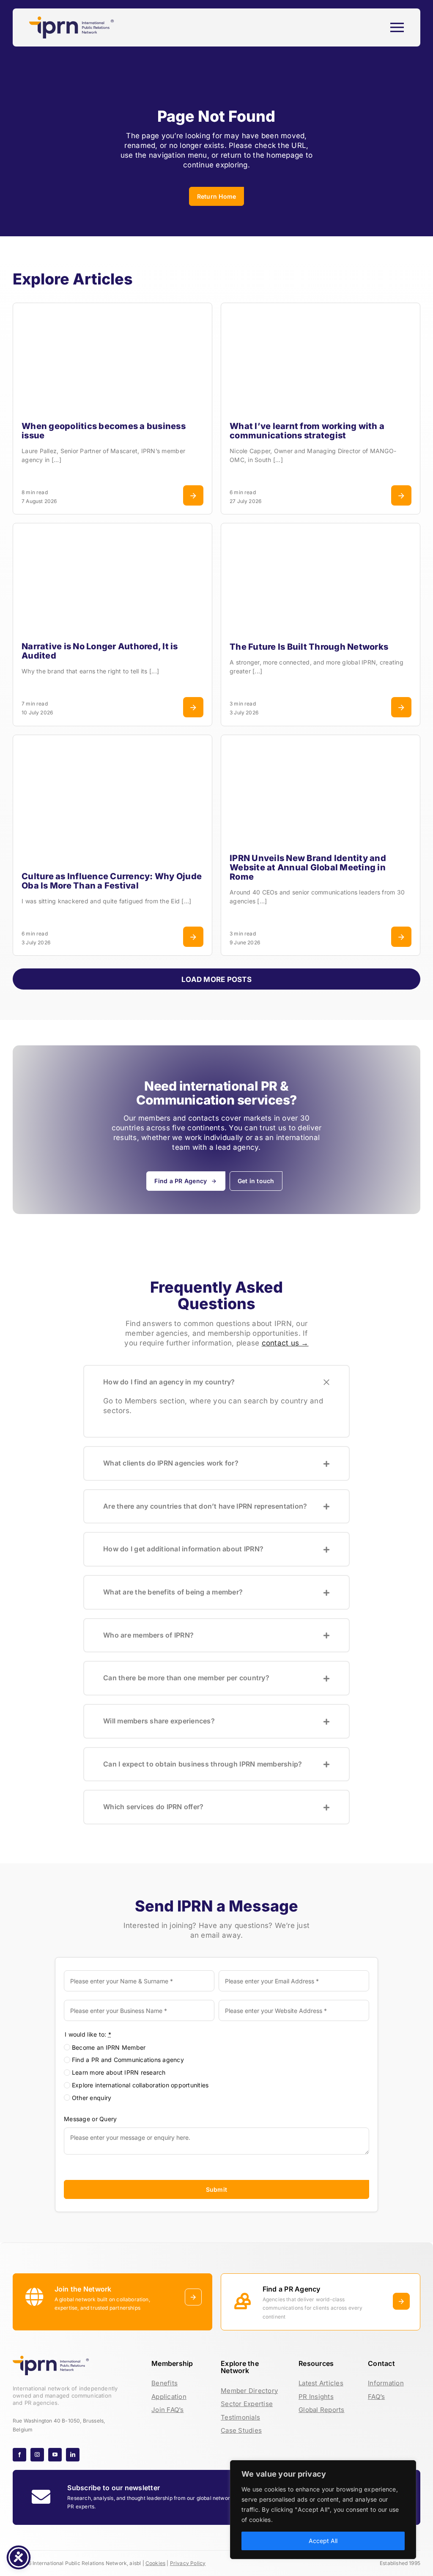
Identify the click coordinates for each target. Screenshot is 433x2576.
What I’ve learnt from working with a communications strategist (307, 431)
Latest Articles (321, 2383)
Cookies (155, 2563)
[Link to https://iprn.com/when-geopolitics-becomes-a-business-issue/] (193, 495)
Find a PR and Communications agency (128, 2060)
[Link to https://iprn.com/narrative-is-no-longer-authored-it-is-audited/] (193, 707)
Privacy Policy (188, 2563)
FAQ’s (376, 2397)
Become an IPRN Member (109, 2047)
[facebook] (19, 2455)
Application (169, 2397)
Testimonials (240, 2417)
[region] (323, 2510)
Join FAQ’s (168, 2410)
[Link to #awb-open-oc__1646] (397, 27)
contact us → (285, 1343)
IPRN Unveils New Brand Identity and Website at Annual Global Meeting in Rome (308, 867)
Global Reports (322, 2410)
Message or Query (90, 2119)
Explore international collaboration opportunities (140, 2085)
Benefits (164, 2383)
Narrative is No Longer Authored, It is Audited (100, 651)
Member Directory (249, 2391)
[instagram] (37, 2455)
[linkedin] (73, 2455)
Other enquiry (92, 2098)
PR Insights (316, 2397)
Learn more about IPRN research (119, 2072)
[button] (216, 1382)
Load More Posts (216, 979)
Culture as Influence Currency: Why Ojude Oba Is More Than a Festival (112, 881)
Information (386, 2383)
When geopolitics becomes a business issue (104, 431)
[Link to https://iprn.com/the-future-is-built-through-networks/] (401, 707)
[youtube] (55, 2455)
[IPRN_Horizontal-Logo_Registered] (71, 20)
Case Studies (241, 2430)
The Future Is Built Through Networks (309, 647)
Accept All (323, 2541)
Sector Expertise (247, 2404)
